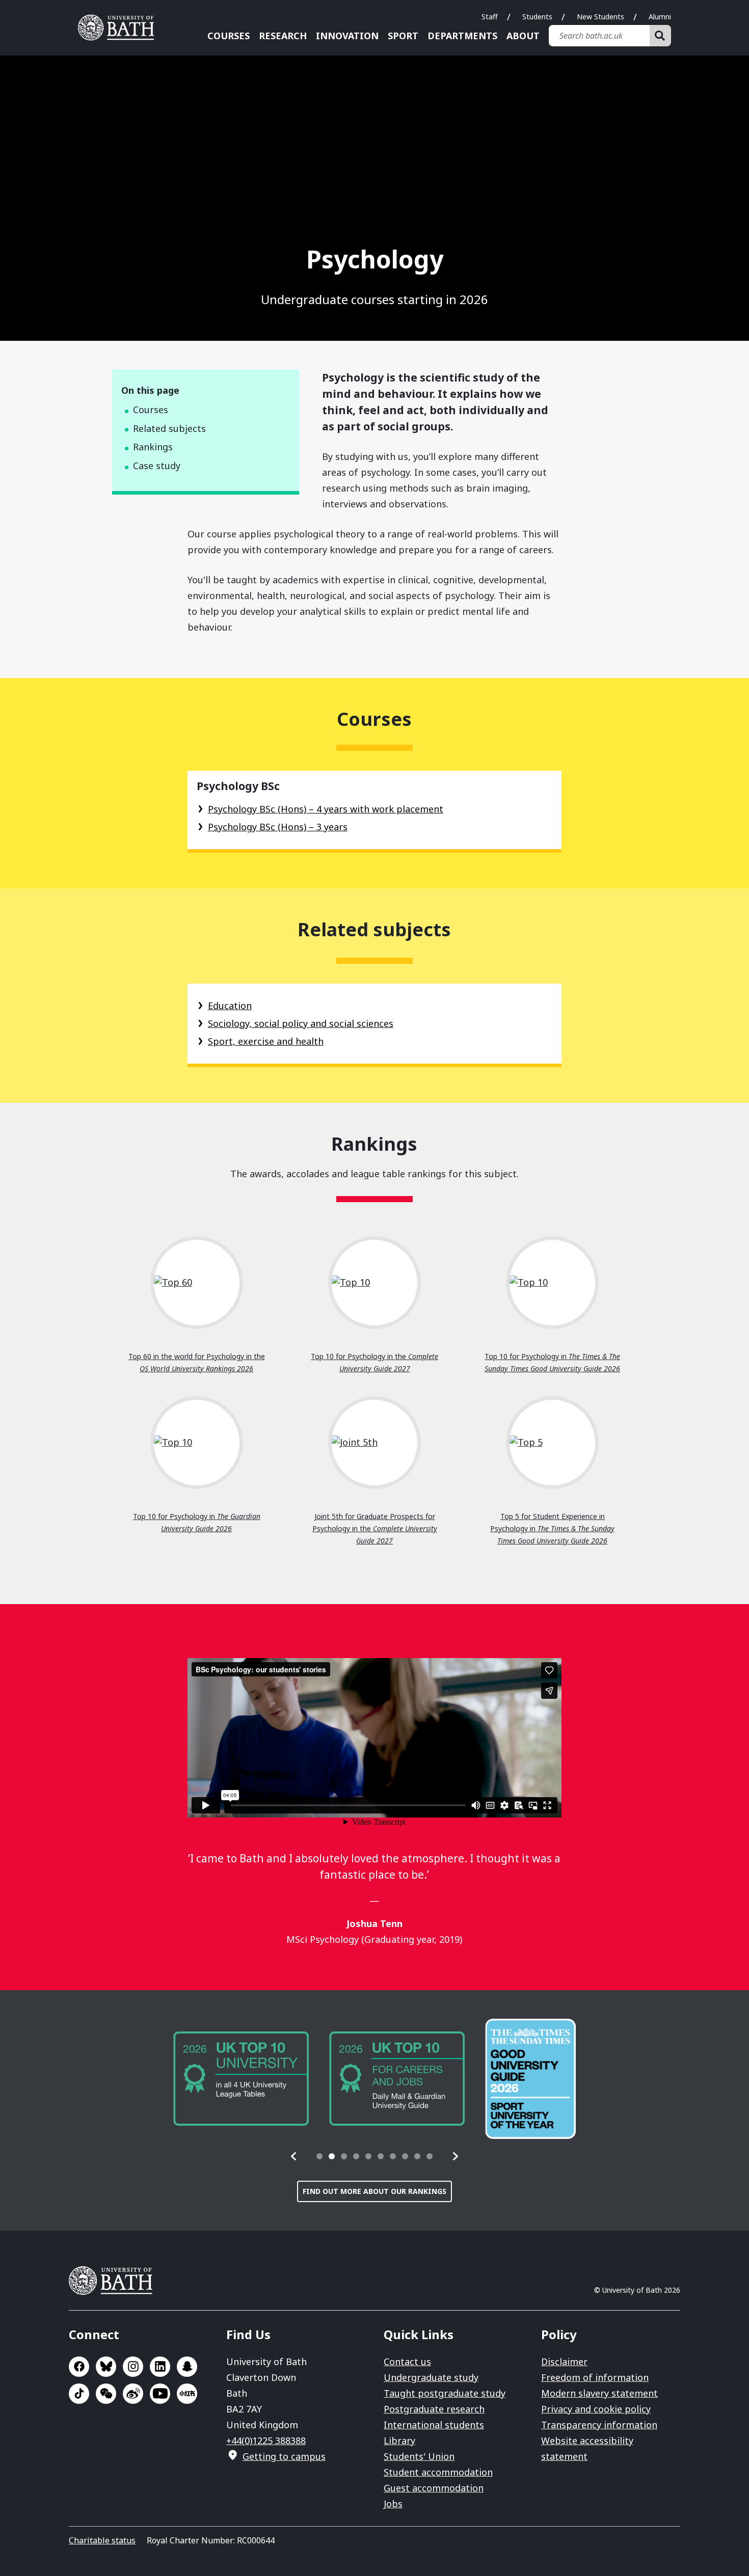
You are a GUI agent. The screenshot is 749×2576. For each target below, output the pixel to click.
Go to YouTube (160, 2394)
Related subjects (169, 428)
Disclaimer (564, 2362)
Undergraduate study (431, 2377)
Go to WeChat (106, 2394)
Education (230, 1006)
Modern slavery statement (599, 2393)
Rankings (153, 447)
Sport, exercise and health (266, 1041)
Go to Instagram (133, 2367)
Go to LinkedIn (160, 2367)
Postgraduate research (434, 2409)
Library (399, 2441)
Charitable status (102, 2540)
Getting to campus (284, 2456)
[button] (294, 2156)
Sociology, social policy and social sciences (301, 1023)
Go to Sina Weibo (133, 2394)
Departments (462, 36)
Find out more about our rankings (374, 2191)
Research (283, 36)
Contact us (407, 2362)
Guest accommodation (434, 2488)
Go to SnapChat (187, 2367)
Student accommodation (438, 2472)
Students (537, 17)
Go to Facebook (79, 2367)
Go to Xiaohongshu (187, 2394)
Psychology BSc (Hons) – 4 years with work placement (326, 809)
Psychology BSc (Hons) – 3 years (278, 827)
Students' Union (419, 2456)
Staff (490, 17)
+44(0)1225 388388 (266, 2441)
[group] (241, 2079)
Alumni (660, 17)
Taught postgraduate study (445, 2393)
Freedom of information (595, 2377)
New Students (600, 17)
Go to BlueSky (106, 2367)
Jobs (393, 2504)
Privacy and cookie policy (596, 2409)
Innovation (347, 36)
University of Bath (120, 28)
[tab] (319, 2156)
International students (434, 2425)
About (523, 36)
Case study (157, 466)
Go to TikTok (79, 2394)
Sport (403, 36)
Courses (229, 36)
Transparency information (599, 2425)
